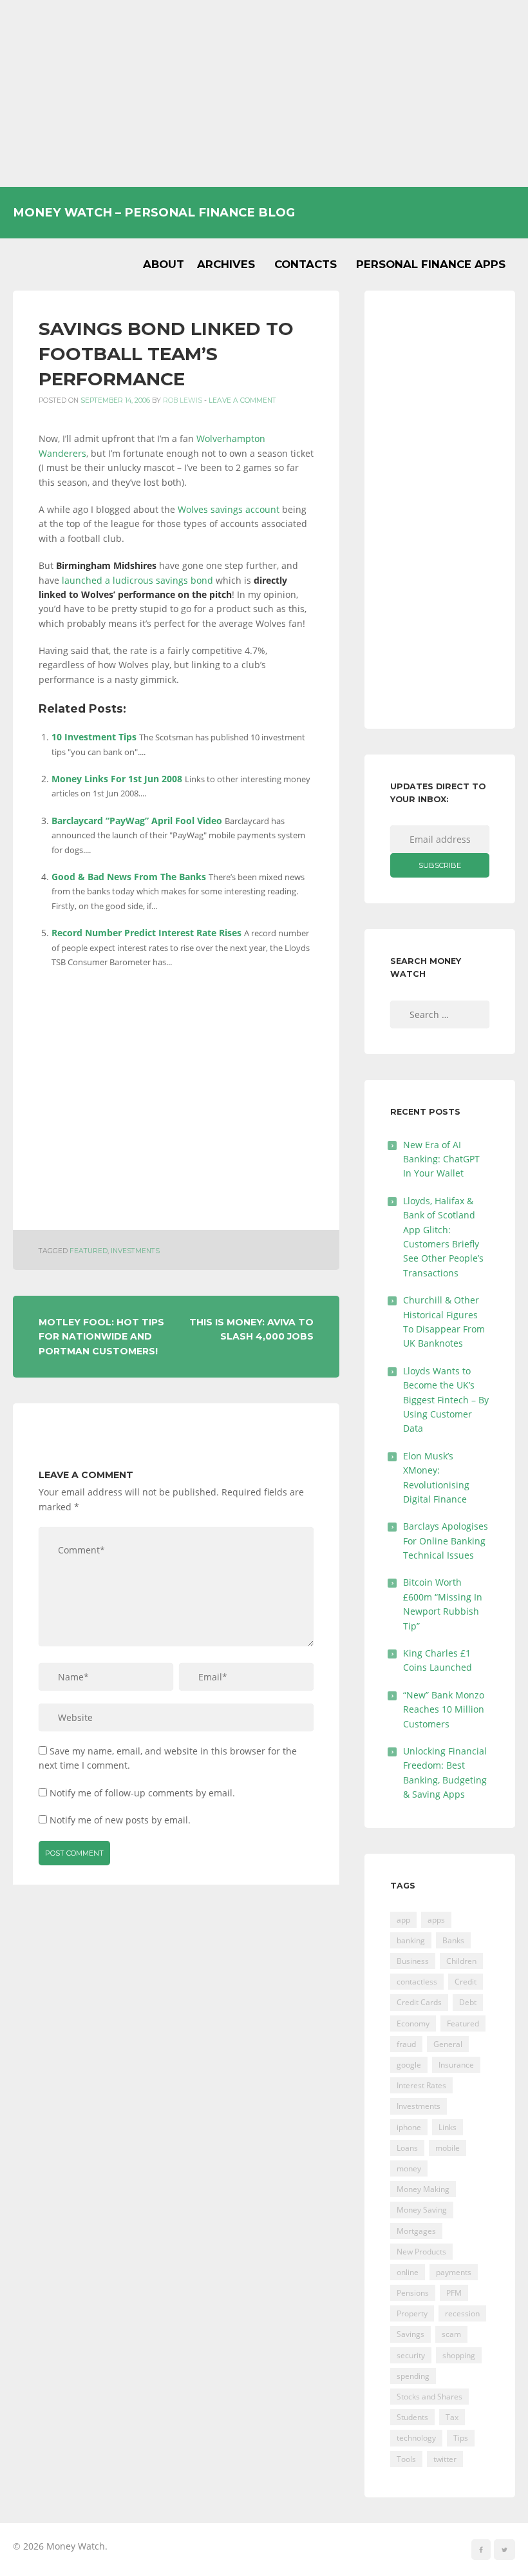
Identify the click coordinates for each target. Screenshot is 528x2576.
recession (462, 2313)
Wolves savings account (229, 509)
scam (451, 2334)
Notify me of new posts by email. (120, 1820)
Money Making (423, 2189)
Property (412, 2313)
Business (413, 1961)
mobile (448, 2148)
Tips (461, 2438)
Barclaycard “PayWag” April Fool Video (137, 821)
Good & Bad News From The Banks (129, 877)
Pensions (413, 2293)
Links (448, 2127)
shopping (459, 2355)
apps (436, 1920)
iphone (409, 2127)
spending (413, 2376)
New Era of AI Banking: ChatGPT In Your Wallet (441, 1159)
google (409, 2065)
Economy (413, 2023)
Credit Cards (419, 2002)
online (408, 2272)
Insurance (456, 2065)
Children (461, 1961)
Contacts (306, 264)
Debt (468, 2002)
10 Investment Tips (94, 737)
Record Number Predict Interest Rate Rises (146, 933)
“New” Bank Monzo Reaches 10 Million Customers (444, 1709)
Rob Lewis (183, 400)
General (448, 2044)
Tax (452, 2417)
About (164, 264)
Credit (466, 1982)
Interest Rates (421, 2085)
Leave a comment (242, 400)
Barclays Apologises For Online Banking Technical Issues (446, 1541)
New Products (421, 2252)
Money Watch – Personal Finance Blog (154, 212)
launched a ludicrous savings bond (137, 580)
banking (411, 1940)
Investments (135, 1251)
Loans (407, 2148)
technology (416, 2438)
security (411, 2355)
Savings (410, 2334)
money (409, 2168)
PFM (454, 2293)
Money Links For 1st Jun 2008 (117, 779)
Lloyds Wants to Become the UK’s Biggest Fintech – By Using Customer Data (446, 1400)
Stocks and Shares (429, 2397)
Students (412, 2417)
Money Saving (422, 2210)
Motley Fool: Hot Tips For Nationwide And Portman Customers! (101, 1337)
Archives (226, 264)
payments (454, 2272)
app (403, 1920)
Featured (89, 1251)
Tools (406, 2459)
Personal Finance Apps (431, 264)
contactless (417, 1982)
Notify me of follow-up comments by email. (142, 1793)
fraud (406, 2044)
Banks (453, 1940)
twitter (445, 2459)
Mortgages (416, 2231)
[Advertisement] (264, 93)
